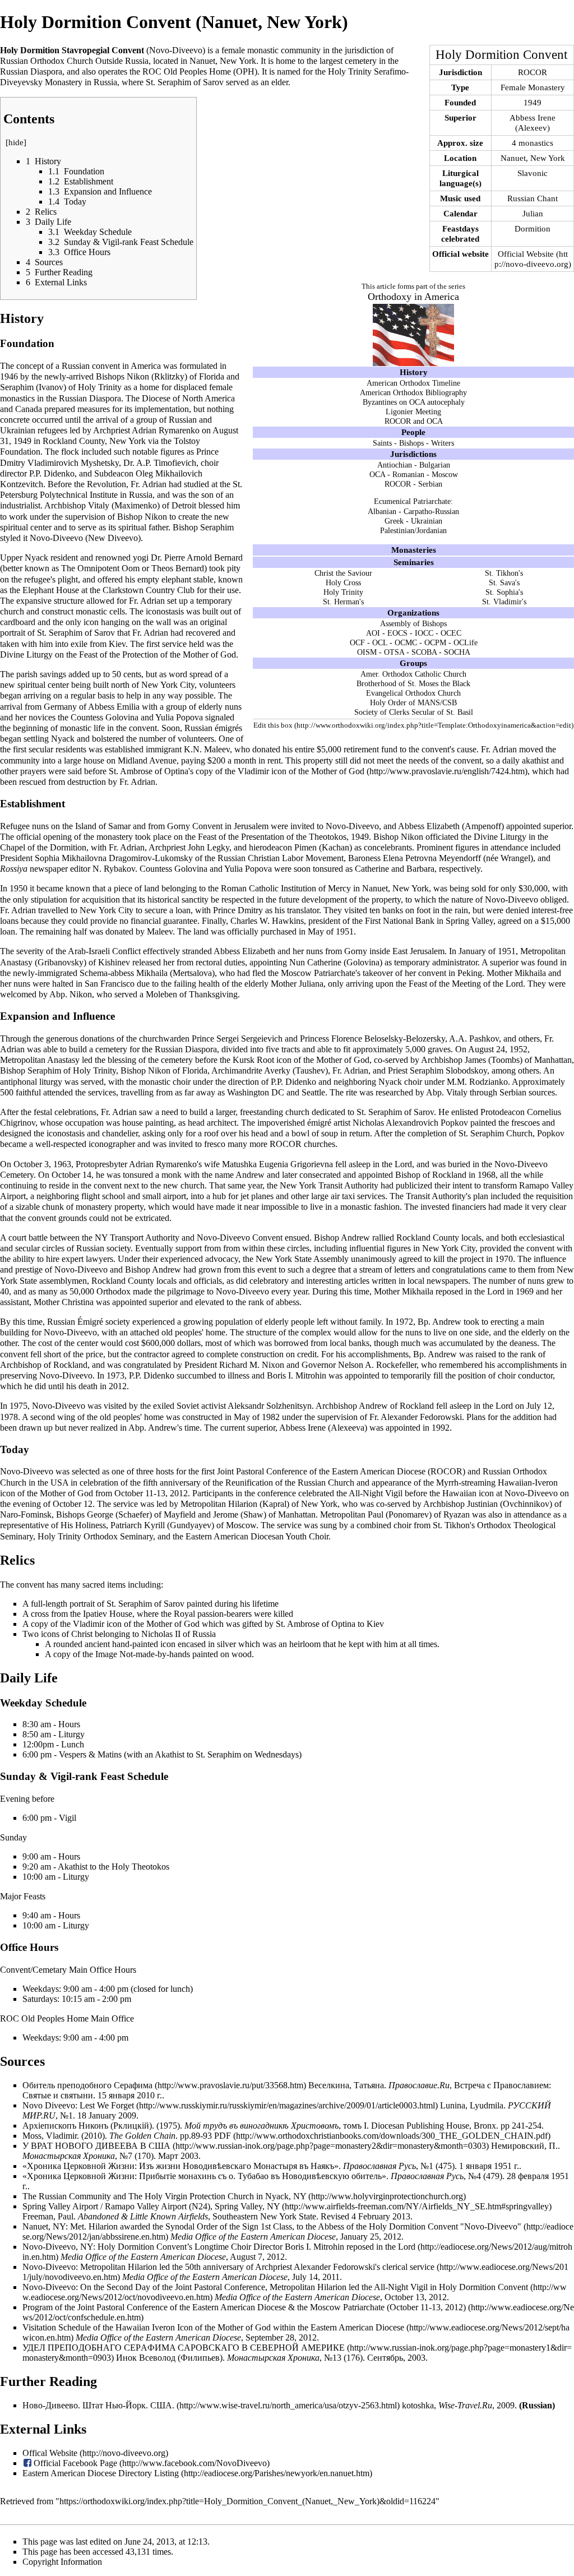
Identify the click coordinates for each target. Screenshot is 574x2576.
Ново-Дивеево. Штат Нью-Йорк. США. (98, 2405)
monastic (263, 50)
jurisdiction (364, 50)
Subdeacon (114, 473)
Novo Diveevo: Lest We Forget (78, 2105)
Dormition (533, 228)
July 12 (539, 1406)
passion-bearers (224, 1614)
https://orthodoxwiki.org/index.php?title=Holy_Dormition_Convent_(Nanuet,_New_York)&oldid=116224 (247, 2501)
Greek (394, 521)
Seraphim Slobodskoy (448, 1070)
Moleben (161, 994)
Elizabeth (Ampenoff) (465, 826)
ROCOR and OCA (414, 421)
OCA (377, 474)
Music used (460, 198)
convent (106, 366)
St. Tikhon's (504, 573)
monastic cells (100, 611)
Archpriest (112, 430)
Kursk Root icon (262, 1060)
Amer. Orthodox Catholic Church (413, 674)
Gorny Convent (195, 826)
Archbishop (65, 505)
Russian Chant (533, 198)
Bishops (411, 443)
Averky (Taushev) (296, 1070)
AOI (373, 633)
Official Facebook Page (75, 2463)
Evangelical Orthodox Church (413, 693)
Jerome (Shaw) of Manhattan (264, 1514)
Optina (343, 1624)
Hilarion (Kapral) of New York (283, 1504)
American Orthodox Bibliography (413, 392)
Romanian (408, 474)
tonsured (328, 869)
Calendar (460, 213)
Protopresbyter (101, 1164)
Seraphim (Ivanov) (33, 387)
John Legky (209, 847)
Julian (533, 213)
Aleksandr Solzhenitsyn (270, 1406)
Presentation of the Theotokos (294, 837)
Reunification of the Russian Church (290, 1483)
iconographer (112, 1144)
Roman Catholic (250, 888)
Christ (82, 1634)
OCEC (451, 633)
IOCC (424, 633)
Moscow (445, 474)
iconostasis (165, 611)
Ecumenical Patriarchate (412, 501)
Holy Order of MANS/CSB (413, 702)
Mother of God (343, 1060)
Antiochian (395, 465)
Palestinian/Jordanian (413, 530)
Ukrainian (427, 521)
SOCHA (457, 652)
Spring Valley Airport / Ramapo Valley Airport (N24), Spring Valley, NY (151, 2206)
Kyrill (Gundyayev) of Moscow (200, 1525)
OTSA (394, 652)
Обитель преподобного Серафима (87, 2085)
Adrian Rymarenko (166, 430)
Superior (460, 117)
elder (280, 82)
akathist (535, 760)
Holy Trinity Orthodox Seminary (95, 1536)
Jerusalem (251, 826)
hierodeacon (270, 847)
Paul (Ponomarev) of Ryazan (419, 1514)
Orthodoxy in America (413, 297)
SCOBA (424, 652)
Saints (382, 443)
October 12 (73, 1504)
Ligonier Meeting (413, 411)
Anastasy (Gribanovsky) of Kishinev (65, 962)
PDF (223, 2136)
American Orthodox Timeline (413, 383)
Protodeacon (503, 1112)
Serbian (430, 484)
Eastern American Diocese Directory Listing (101, 2473)
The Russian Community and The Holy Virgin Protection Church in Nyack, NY (164, 2196)
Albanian (382, 511)
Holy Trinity (343, 592)
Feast (88, 655)
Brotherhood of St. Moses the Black (413, 683)
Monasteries (414, 550)
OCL (380, 642)
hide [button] (16, 142)
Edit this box (273, 725)
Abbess (101, 707)
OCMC (406, 642)
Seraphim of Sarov (191, 82)
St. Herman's (343, 602)
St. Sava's (504, 582)
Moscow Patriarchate (318, 973)
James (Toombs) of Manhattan (518, 1060)
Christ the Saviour (343, 573)
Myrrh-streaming (466, 1483)
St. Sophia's (504, 592)
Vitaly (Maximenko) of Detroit (142, 505)
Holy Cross (343, 582)
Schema (94, 973)
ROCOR (533, 72)
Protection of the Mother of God (179, 655)
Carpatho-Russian (431, 511)
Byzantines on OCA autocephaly (414, 402)
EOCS (397, 633)
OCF (357, 642)
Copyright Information (62, 2562)
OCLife (466, 642)
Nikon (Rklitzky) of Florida (175, 376)
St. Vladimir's (504, 602)
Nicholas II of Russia (179, 1634)
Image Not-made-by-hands (143, 1654)
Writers (443, 443)
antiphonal (18, 1082)
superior (557, 826)
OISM (367, 652)
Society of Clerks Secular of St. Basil (414, 712)
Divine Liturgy (26, 655)
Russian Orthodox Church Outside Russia (74, 61)
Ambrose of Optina (154, 771)
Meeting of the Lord (487, 984)
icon (91, 622)
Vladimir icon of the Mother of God (301, 771)
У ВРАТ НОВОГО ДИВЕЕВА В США (96, 2146)
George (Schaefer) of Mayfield (141, 1514)
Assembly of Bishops (413, 623)
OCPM (435, 642)
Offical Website (50, 2453)
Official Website (526, 254)
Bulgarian (435, 465)
